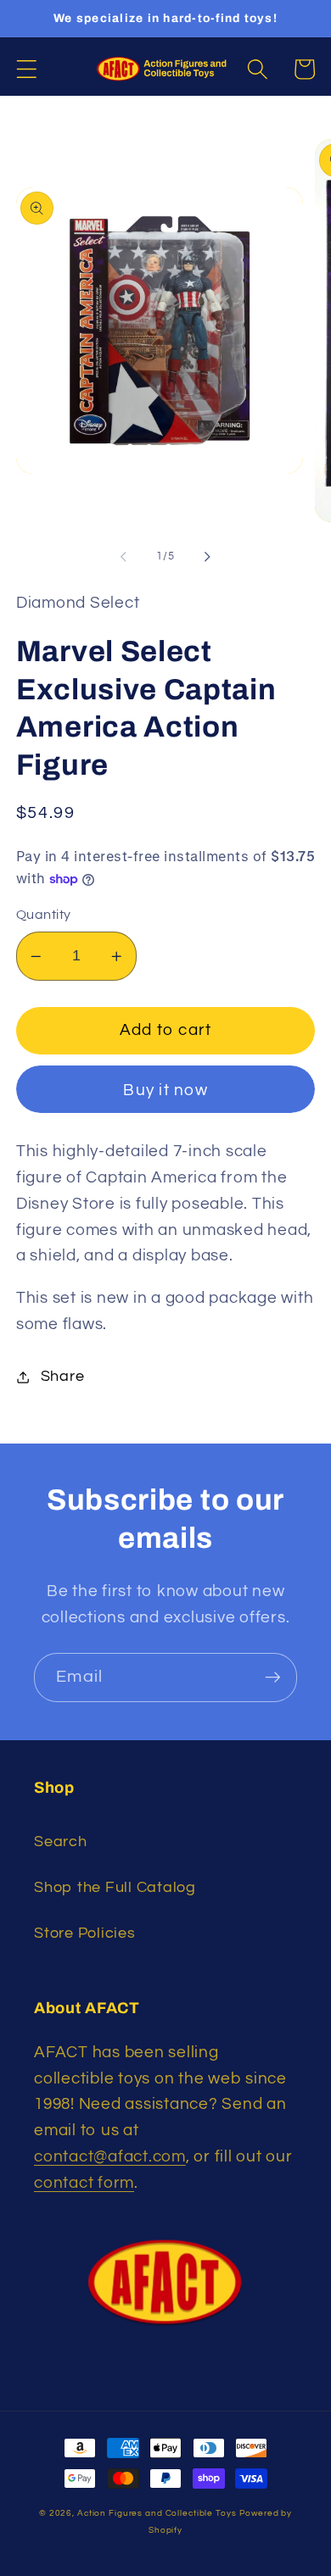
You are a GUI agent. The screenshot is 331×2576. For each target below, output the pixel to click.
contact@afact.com (110, 2157)
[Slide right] (208, 556)
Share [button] (63, 1377)
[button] (27, 69)
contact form (84, 2183)
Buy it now (165, 1090)
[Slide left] (124, 556)
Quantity (44, 915)
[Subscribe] (273, 1677)
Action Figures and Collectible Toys (157, 2513)
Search (61, 1842)
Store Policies (85, 1933)
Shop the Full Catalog (115, 1888)
